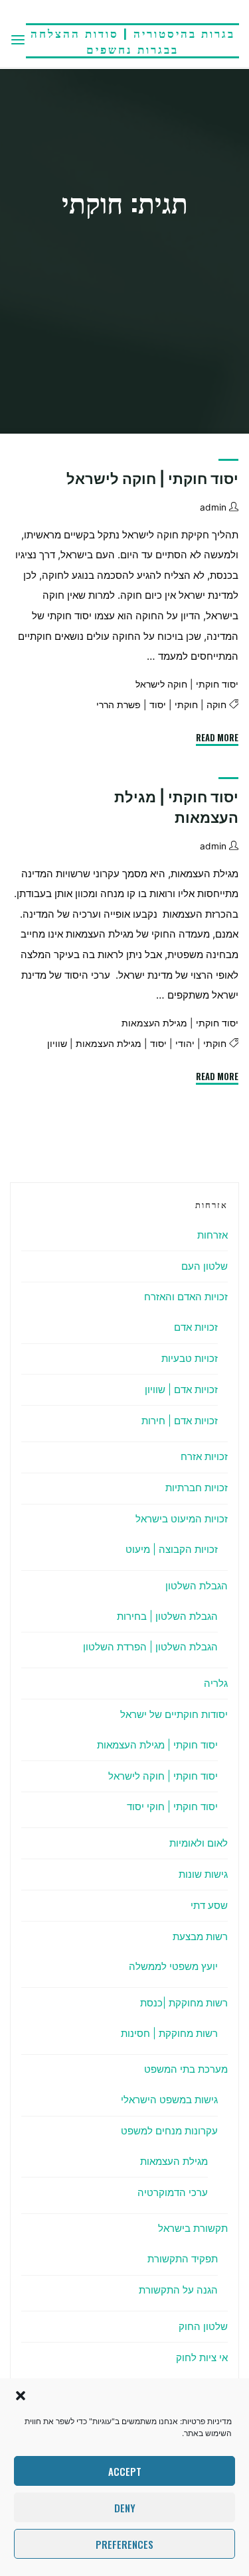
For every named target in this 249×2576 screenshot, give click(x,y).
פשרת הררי (119, 705)
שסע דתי (209, 1905)
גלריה (216, 1683)
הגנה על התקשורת (178, 2290)
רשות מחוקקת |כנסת (184, 2003)
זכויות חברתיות (197, 1488)
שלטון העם (205, 1266)
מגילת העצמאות (109, 1044)
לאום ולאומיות (199, 1843)
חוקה (216, 705)
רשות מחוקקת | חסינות (169, 2033)
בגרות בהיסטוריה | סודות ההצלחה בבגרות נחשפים (133, 41)
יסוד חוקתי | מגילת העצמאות (180, 1024)
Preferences (124, 2544)
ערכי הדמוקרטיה (173, 2192)
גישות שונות (203, 1874)
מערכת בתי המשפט (186, 2069)
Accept (125, 2471)
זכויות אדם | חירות (180, 1421)
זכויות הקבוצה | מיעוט (172, 1549)
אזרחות (212, 1235)
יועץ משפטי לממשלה (173, 1966)
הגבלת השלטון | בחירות (167, 1616)
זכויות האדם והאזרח (186, 1297)
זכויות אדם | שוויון (181, 1389)
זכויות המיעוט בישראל (182, 1519)
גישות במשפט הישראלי (169, 2100)
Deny (125, 2508)
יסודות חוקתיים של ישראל (174, 1714)
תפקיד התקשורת (183, 2259)
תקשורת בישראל (193, 2228)
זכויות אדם (196, 1327)
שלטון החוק (203, 2326)
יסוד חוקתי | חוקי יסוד (172, 1807)
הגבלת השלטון (197, 1586)
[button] (21, 2396)
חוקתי (186, 705)
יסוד (158, 705)
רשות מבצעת (200, 1936)
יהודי (185, 1044)
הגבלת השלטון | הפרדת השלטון (150, 1647)
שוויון (57, 1044)
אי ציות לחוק (202, 2358)
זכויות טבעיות (190, 1358)
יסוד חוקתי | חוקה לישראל (152, 479)
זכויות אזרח (204, 1456)
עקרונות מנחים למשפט (169, 2131)
